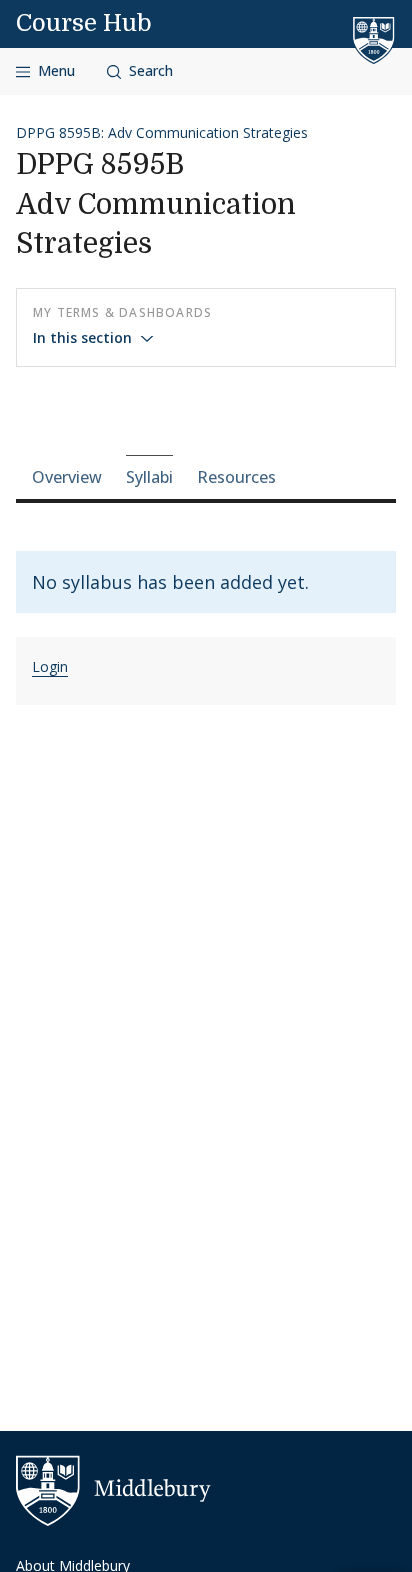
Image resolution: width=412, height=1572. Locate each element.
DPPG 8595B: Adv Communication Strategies (162, 132)
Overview (67, 477)
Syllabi (149, 477)
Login (50, 666)
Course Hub (84, 23)
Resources (236, 477)
